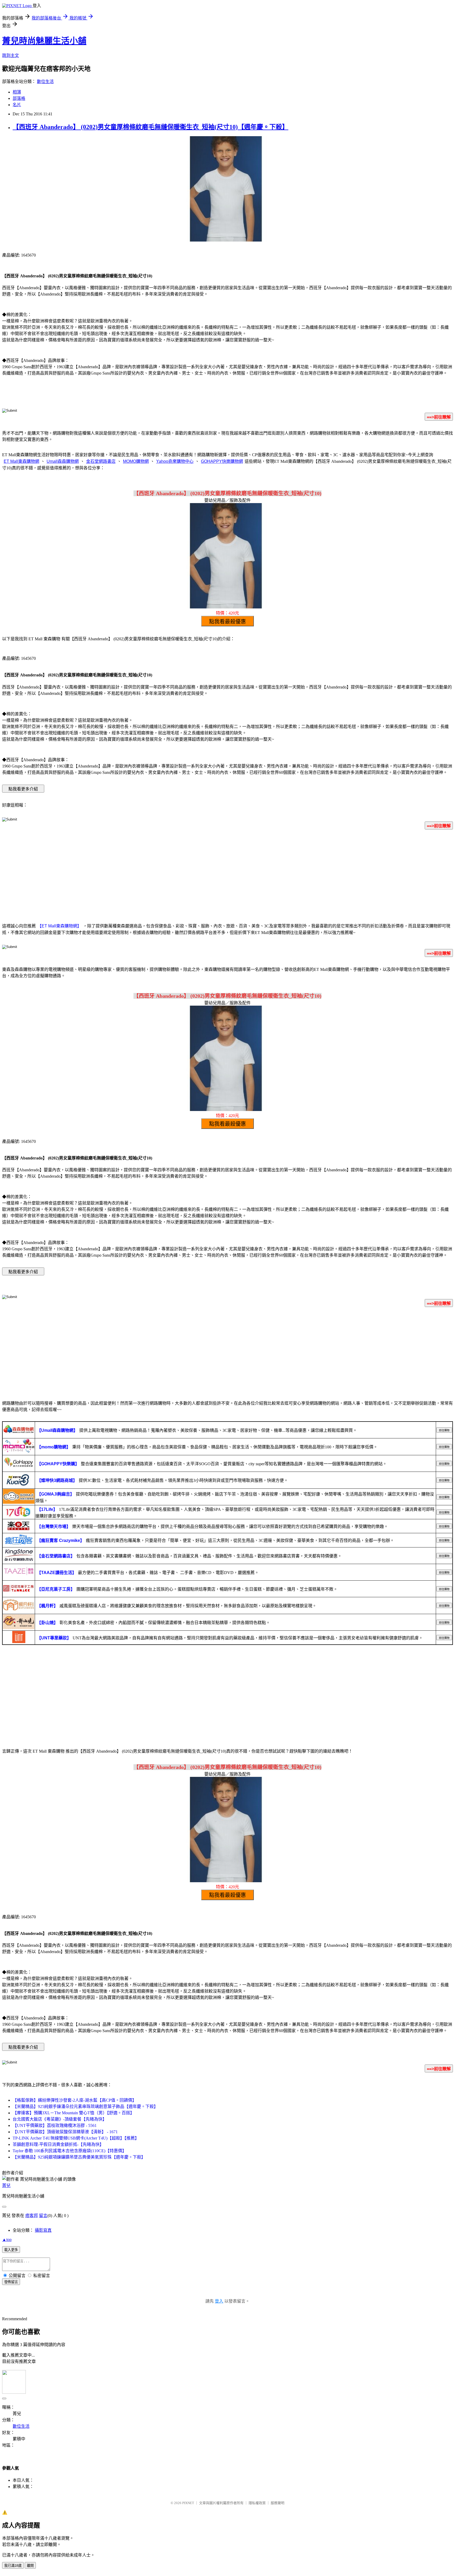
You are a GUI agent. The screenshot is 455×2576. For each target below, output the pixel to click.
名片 (17, 105)
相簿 (17, 92)
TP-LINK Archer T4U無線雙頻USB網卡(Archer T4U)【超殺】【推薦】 (76, 2138)
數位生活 (45, 82)
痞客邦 (32, 2216)
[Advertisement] (227, 875)
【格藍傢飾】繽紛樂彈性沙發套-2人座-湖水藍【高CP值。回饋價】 (75, 2100)
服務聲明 (278, 2503)
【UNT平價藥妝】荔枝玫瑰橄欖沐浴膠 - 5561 (55, 2125)
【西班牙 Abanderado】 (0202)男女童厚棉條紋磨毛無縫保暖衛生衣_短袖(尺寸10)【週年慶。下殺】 (150, 127)
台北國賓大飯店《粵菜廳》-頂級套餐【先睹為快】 (60, 2119)
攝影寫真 (43, 2230)
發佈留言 (11, 2282)
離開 (30, 2566)
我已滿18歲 (13, 2566)
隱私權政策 (257, 2503)
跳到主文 (11, 55)
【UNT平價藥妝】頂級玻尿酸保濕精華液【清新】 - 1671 (65, 2132)
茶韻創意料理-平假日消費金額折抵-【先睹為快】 (58, 2144)
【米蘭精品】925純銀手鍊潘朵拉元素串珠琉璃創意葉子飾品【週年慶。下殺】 (85, 2106)
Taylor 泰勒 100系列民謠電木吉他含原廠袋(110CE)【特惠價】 (70, 2151)
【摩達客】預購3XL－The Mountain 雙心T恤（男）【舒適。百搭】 (73, 2113)
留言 (43, 2216)
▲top (7, 2240)
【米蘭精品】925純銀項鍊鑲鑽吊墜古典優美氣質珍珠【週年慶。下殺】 (79, 2157)
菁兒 (6, 2186)
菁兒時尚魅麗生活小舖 (44, 41)
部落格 (19, 98)
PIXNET (188, 2503)
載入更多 (11, 2250)
